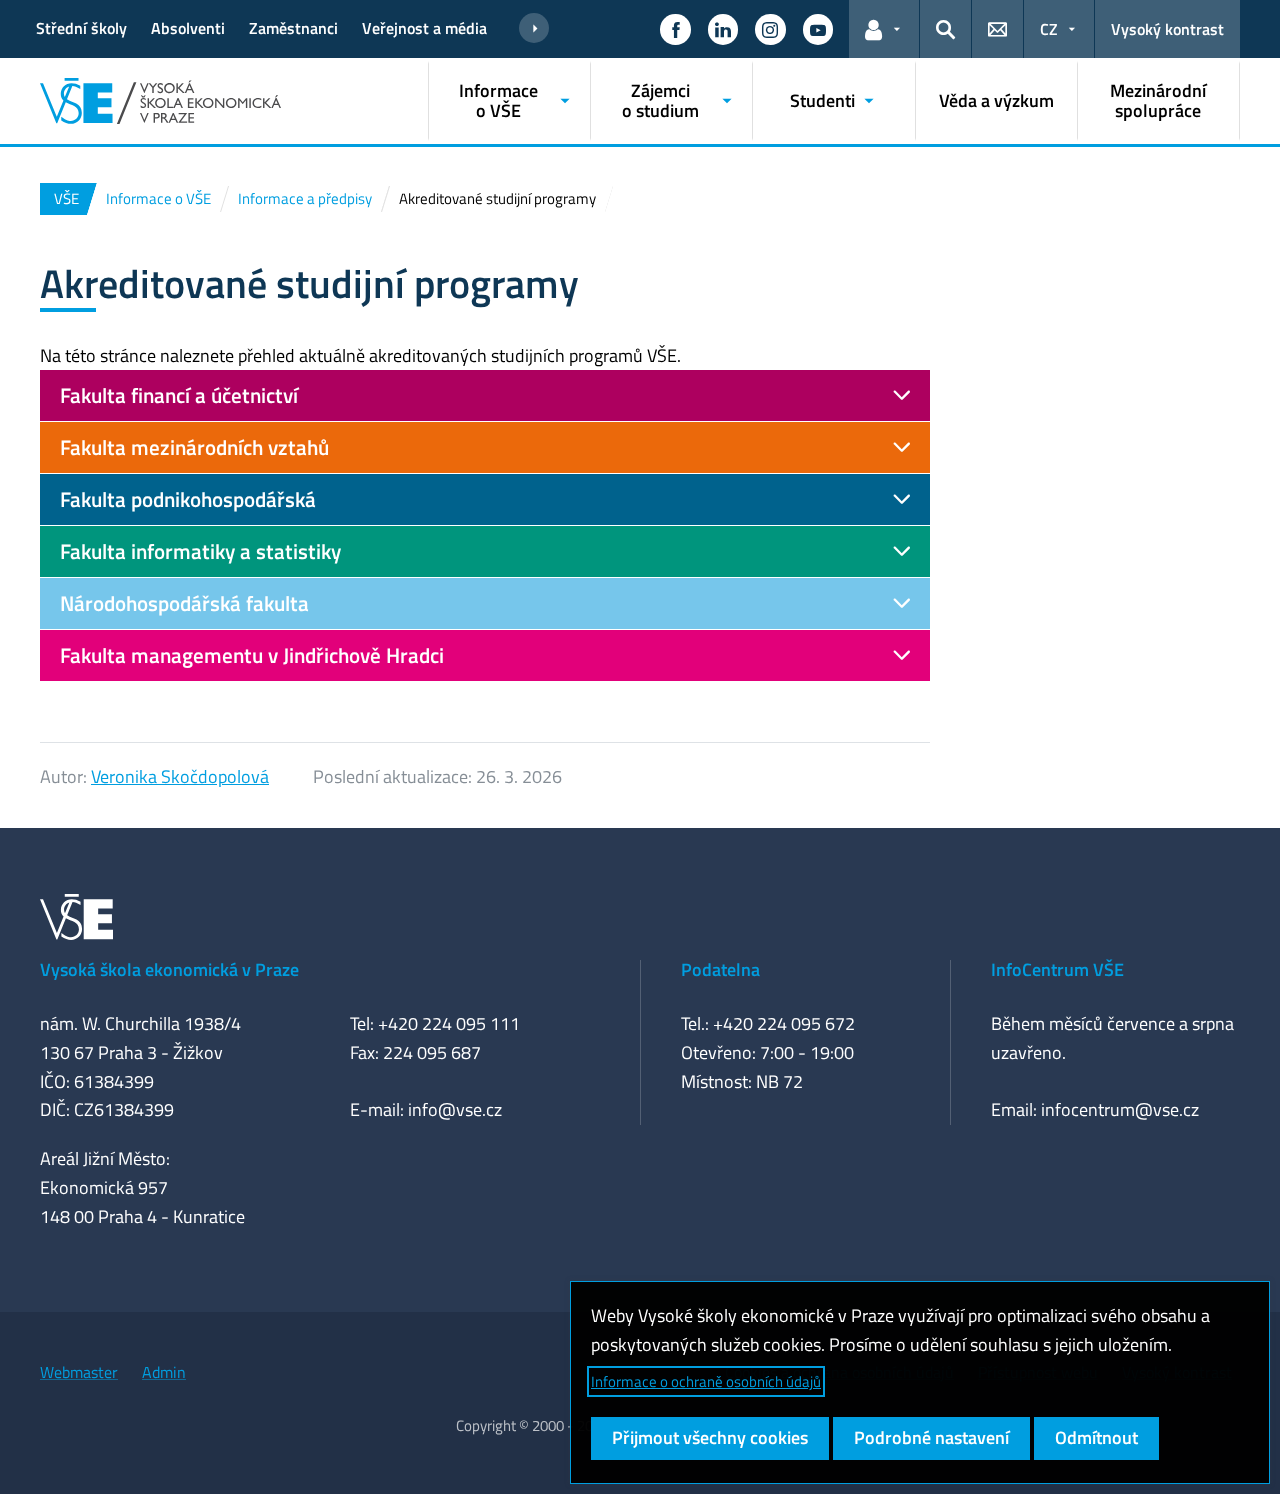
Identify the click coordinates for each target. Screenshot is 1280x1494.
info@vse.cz (455, 1109)
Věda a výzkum (996, 100)
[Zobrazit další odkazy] (534, 29)
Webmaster (79, 1372)
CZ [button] (1049, 29)
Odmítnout (1096, 1437)
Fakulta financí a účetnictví (179, 395)
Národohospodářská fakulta (184, 603)
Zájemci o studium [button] (660, 100)
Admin (164, 1372)
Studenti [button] (822, 100)
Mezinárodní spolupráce (1158, 100)
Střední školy (81, 28)
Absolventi (188, 28)
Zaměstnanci (293, 28)
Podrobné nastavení (931, 1437)
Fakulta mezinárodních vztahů (194, 447)
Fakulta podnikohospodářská (188, 499)
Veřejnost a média (424, 28)
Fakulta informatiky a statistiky (200, 551)
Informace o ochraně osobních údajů (706, 1381)
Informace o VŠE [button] (498, 100)
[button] (675, 29)
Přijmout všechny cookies (710, 1437)
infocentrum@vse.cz (1120, 1109)
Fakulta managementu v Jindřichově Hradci (252, 655)
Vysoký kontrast (1167, 29)
